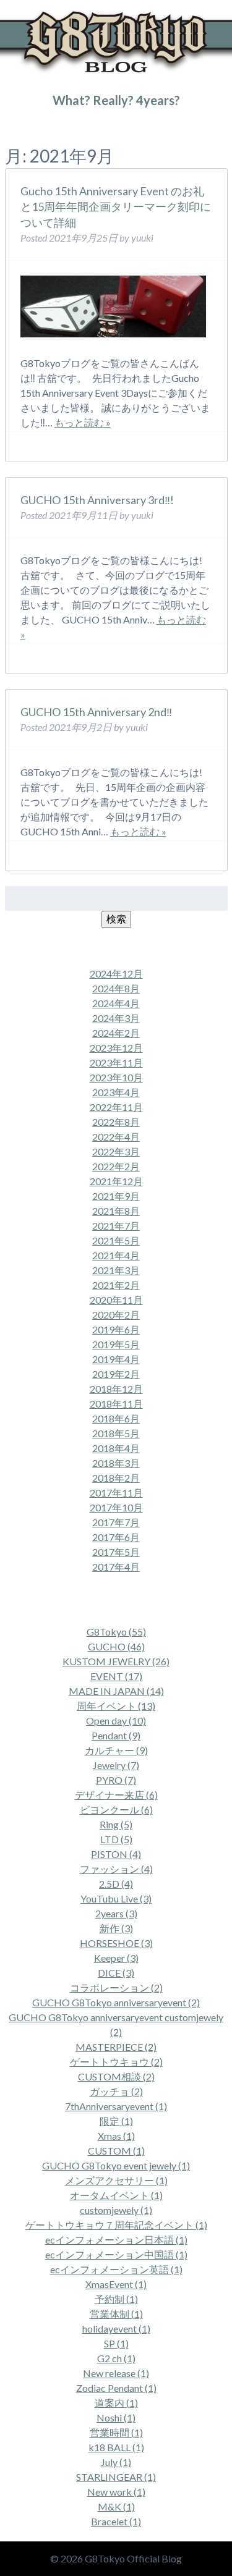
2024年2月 (116, 1033)
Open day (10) (116, 1721)
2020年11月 (116, 1300)
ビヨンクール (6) (116, 1810)
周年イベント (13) (116, 1706)
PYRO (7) (116, 1780)
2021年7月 (116, 1226)
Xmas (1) (116, 2136)
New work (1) (116, 2492)
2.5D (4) (116, 1884)
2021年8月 (116, 1211)
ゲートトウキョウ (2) (116, 2062)
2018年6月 (116, 1418)
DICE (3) (116, 1973)
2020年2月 (116, 1315)
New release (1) (116, 2373)
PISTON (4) (116, 1854)
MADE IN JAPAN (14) (116, 1691)
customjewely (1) (116, 2210)
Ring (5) (116, 1824)
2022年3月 (116, 1151)
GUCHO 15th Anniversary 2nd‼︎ (96, 712)
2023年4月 (116, 1092)
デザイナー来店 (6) (116, 1795)
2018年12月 (116, 1389)
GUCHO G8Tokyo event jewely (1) (116, 2165)
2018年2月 (116, 1478)
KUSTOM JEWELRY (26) (116, 1661)
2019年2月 (116, 1374)
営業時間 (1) (116, 2432)
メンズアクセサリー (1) (116, 2180)
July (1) (116, 2462)
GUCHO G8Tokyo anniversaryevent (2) (116, 2002)
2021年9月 (116, 1196)
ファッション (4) (116, 1869)
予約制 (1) (116, 2299)
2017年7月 (116, 1522)
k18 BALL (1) (116, 2447)
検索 (116, 918)
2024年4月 (116, 1003)
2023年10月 (116, 1077)
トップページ (27, 125)
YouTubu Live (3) (116, 1898)
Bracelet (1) (116, 2521)
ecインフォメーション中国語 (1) (116, 2254)
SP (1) (116, 2343)
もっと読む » (83, 422)
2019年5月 (116, 1344)
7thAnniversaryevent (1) (116, 2106)
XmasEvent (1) (116, 2284)
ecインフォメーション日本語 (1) (116, 2240)
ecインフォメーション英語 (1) (116, 2269)
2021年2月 (116, 1285)
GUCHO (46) (116, 1646)
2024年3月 (116, 1018)
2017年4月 (116, 1567)
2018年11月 (116, 1404)
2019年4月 (116, 1359)
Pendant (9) (116, 1735)
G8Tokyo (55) (116, 1632)
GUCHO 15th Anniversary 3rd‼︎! (97, 500)
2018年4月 (116, 1448)
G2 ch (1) (116, 2358)
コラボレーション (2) (116, 1987)
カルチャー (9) (116, 1750)
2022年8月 (116, 1122)
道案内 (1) (116, 2403)
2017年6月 (116, 1537)
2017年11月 (116, 1493)
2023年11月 (116, 1062)
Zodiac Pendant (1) (116, 2388)
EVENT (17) (116, 1676)
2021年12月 (116, 1181)
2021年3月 (116, 1270)
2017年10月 (116, 1507)
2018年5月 (116, 1433)
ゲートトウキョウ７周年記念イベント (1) (116, 2225)
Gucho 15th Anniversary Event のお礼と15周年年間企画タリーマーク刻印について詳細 (116, 206)
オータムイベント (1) (116, 2195)
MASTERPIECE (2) (116, 2047)
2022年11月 (116, 1107)
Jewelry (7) (116, 1765)
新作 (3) (116, 1928)
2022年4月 (116, 1137)
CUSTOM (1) (116, 2151)
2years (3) (116, 1913)
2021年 (67, 125)
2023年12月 (116, 1048)
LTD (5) (116, 1839)
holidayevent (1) (116, 2329)
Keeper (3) (116, 1958)
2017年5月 (116, 1552)
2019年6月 (116, 1329)
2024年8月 (116, 988)
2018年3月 (116, 1463)
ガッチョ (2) (116, 2091)
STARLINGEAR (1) (116, 2477)
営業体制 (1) (116, 2314)
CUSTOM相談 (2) (116, 2076)
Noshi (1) (116, 2418)
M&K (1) (116, 2506)
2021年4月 (116, 1255)
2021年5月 (116, 1240)
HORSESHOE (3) (116, 1943)
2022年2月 (116, 1166)
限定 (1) (116, 2121)
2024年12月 (116, 973)
